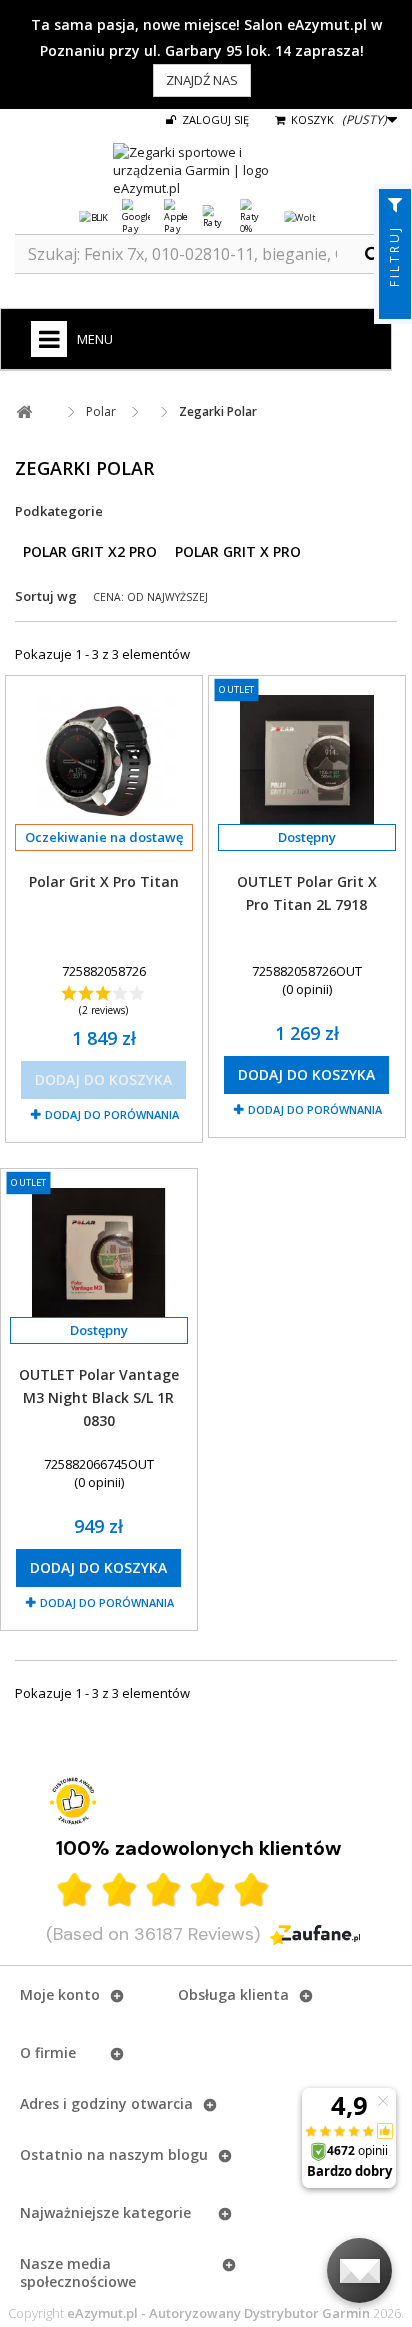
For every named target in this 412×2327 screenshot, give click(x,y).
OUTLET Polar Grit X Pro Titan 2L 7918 (307, 893)
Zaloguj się (214, 119)
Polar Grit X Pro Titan (104, 881)
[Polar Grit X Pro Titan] (104, 761)
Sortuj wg (46, 596)
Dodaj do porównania (112, 1114)
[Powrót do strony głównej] (24, 412)
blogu (188, 2154)
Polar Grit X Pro (238, 551)
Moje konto (60, 1994)
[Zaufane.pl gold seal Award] (73, 1801)
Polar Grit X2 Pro (90, 551)
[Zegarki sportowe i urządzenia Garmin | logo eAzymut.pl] (206, 170)
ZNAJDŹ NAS (202, 80)
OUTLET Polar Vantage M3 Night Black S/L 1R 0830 (99, 1397)
